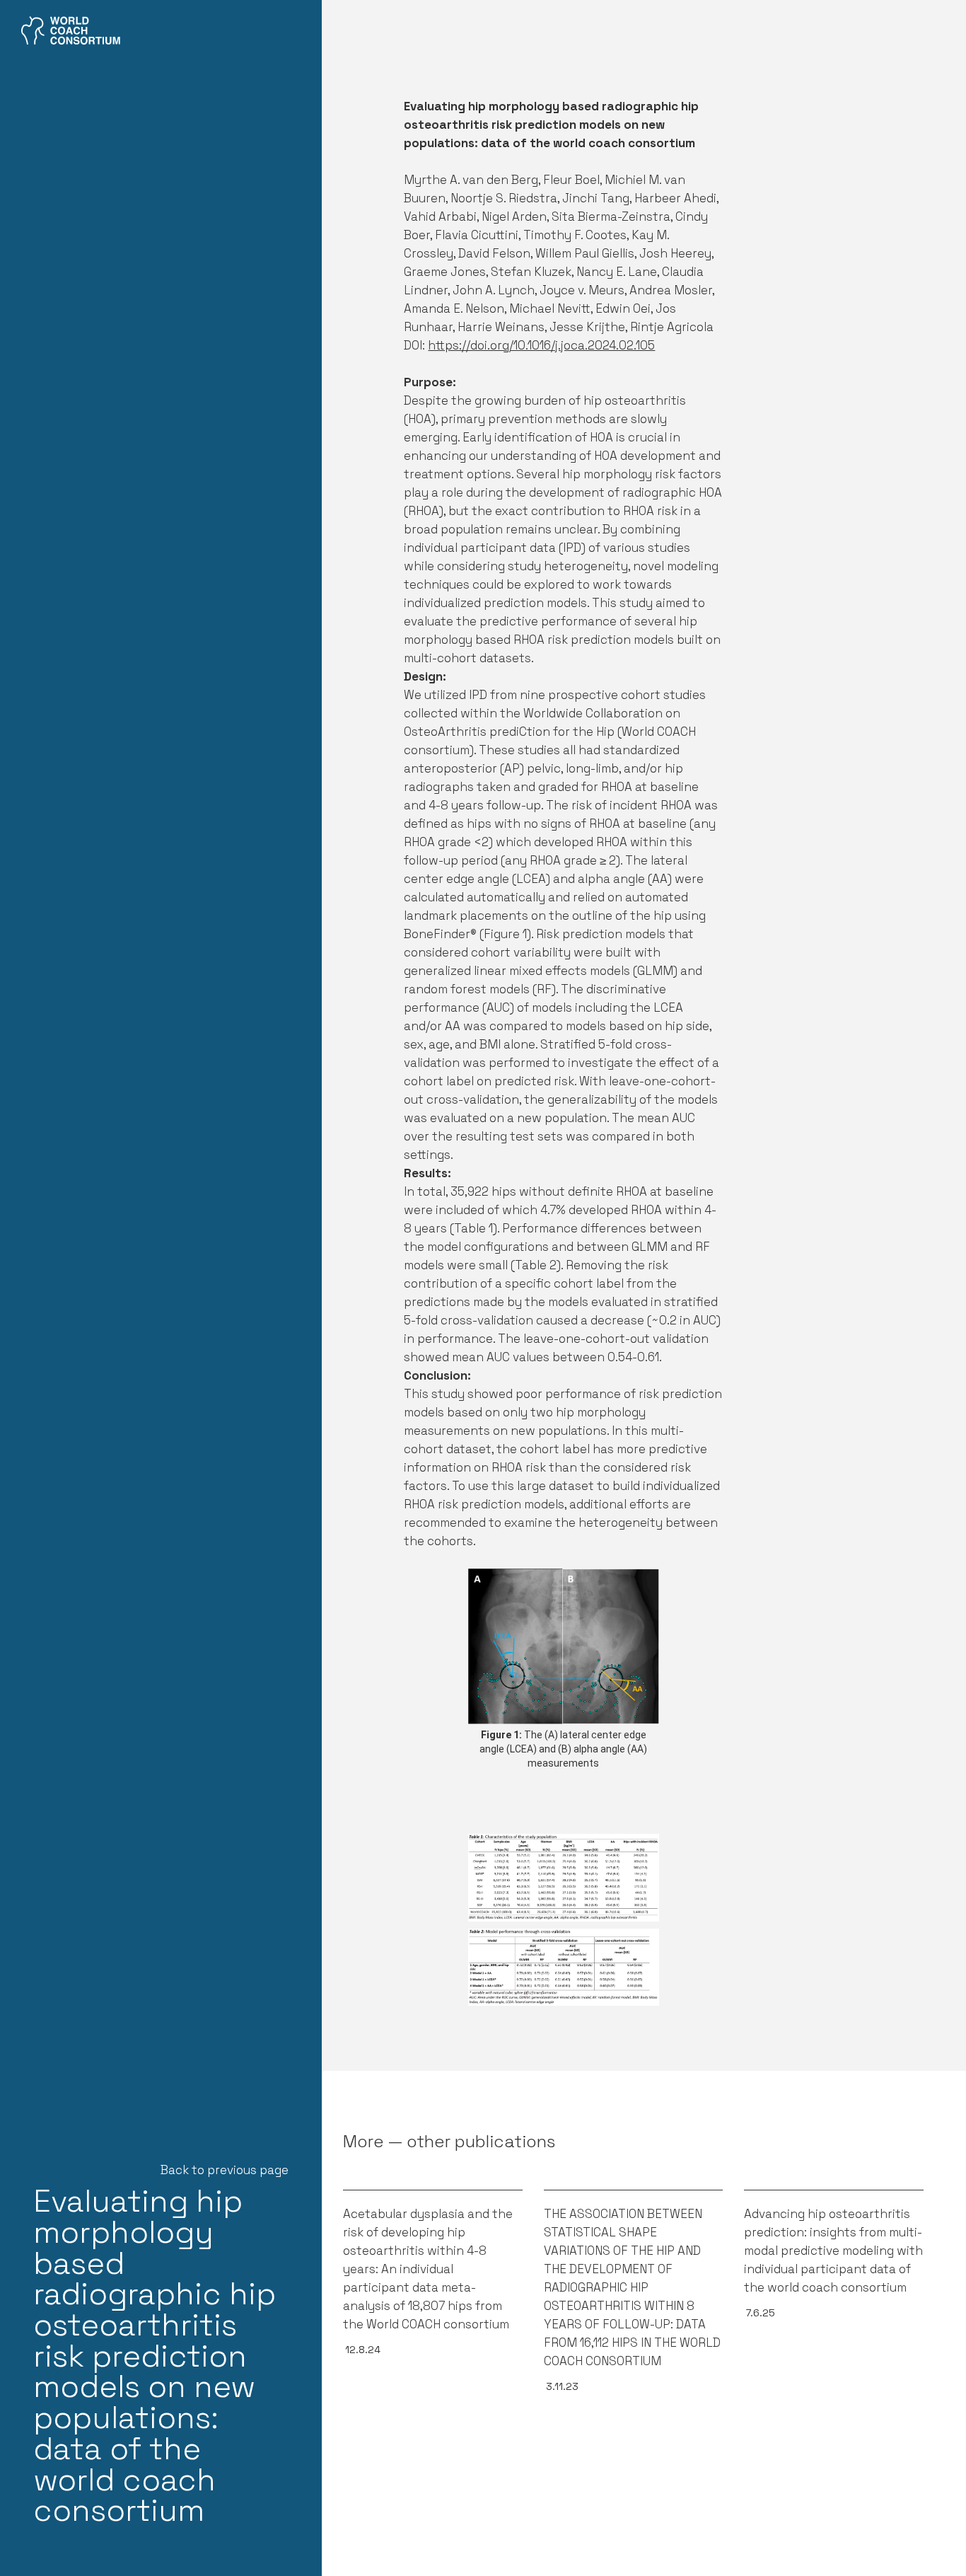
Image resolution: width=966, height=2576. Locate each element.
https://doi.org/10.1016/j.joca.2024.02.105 (541, 345)
